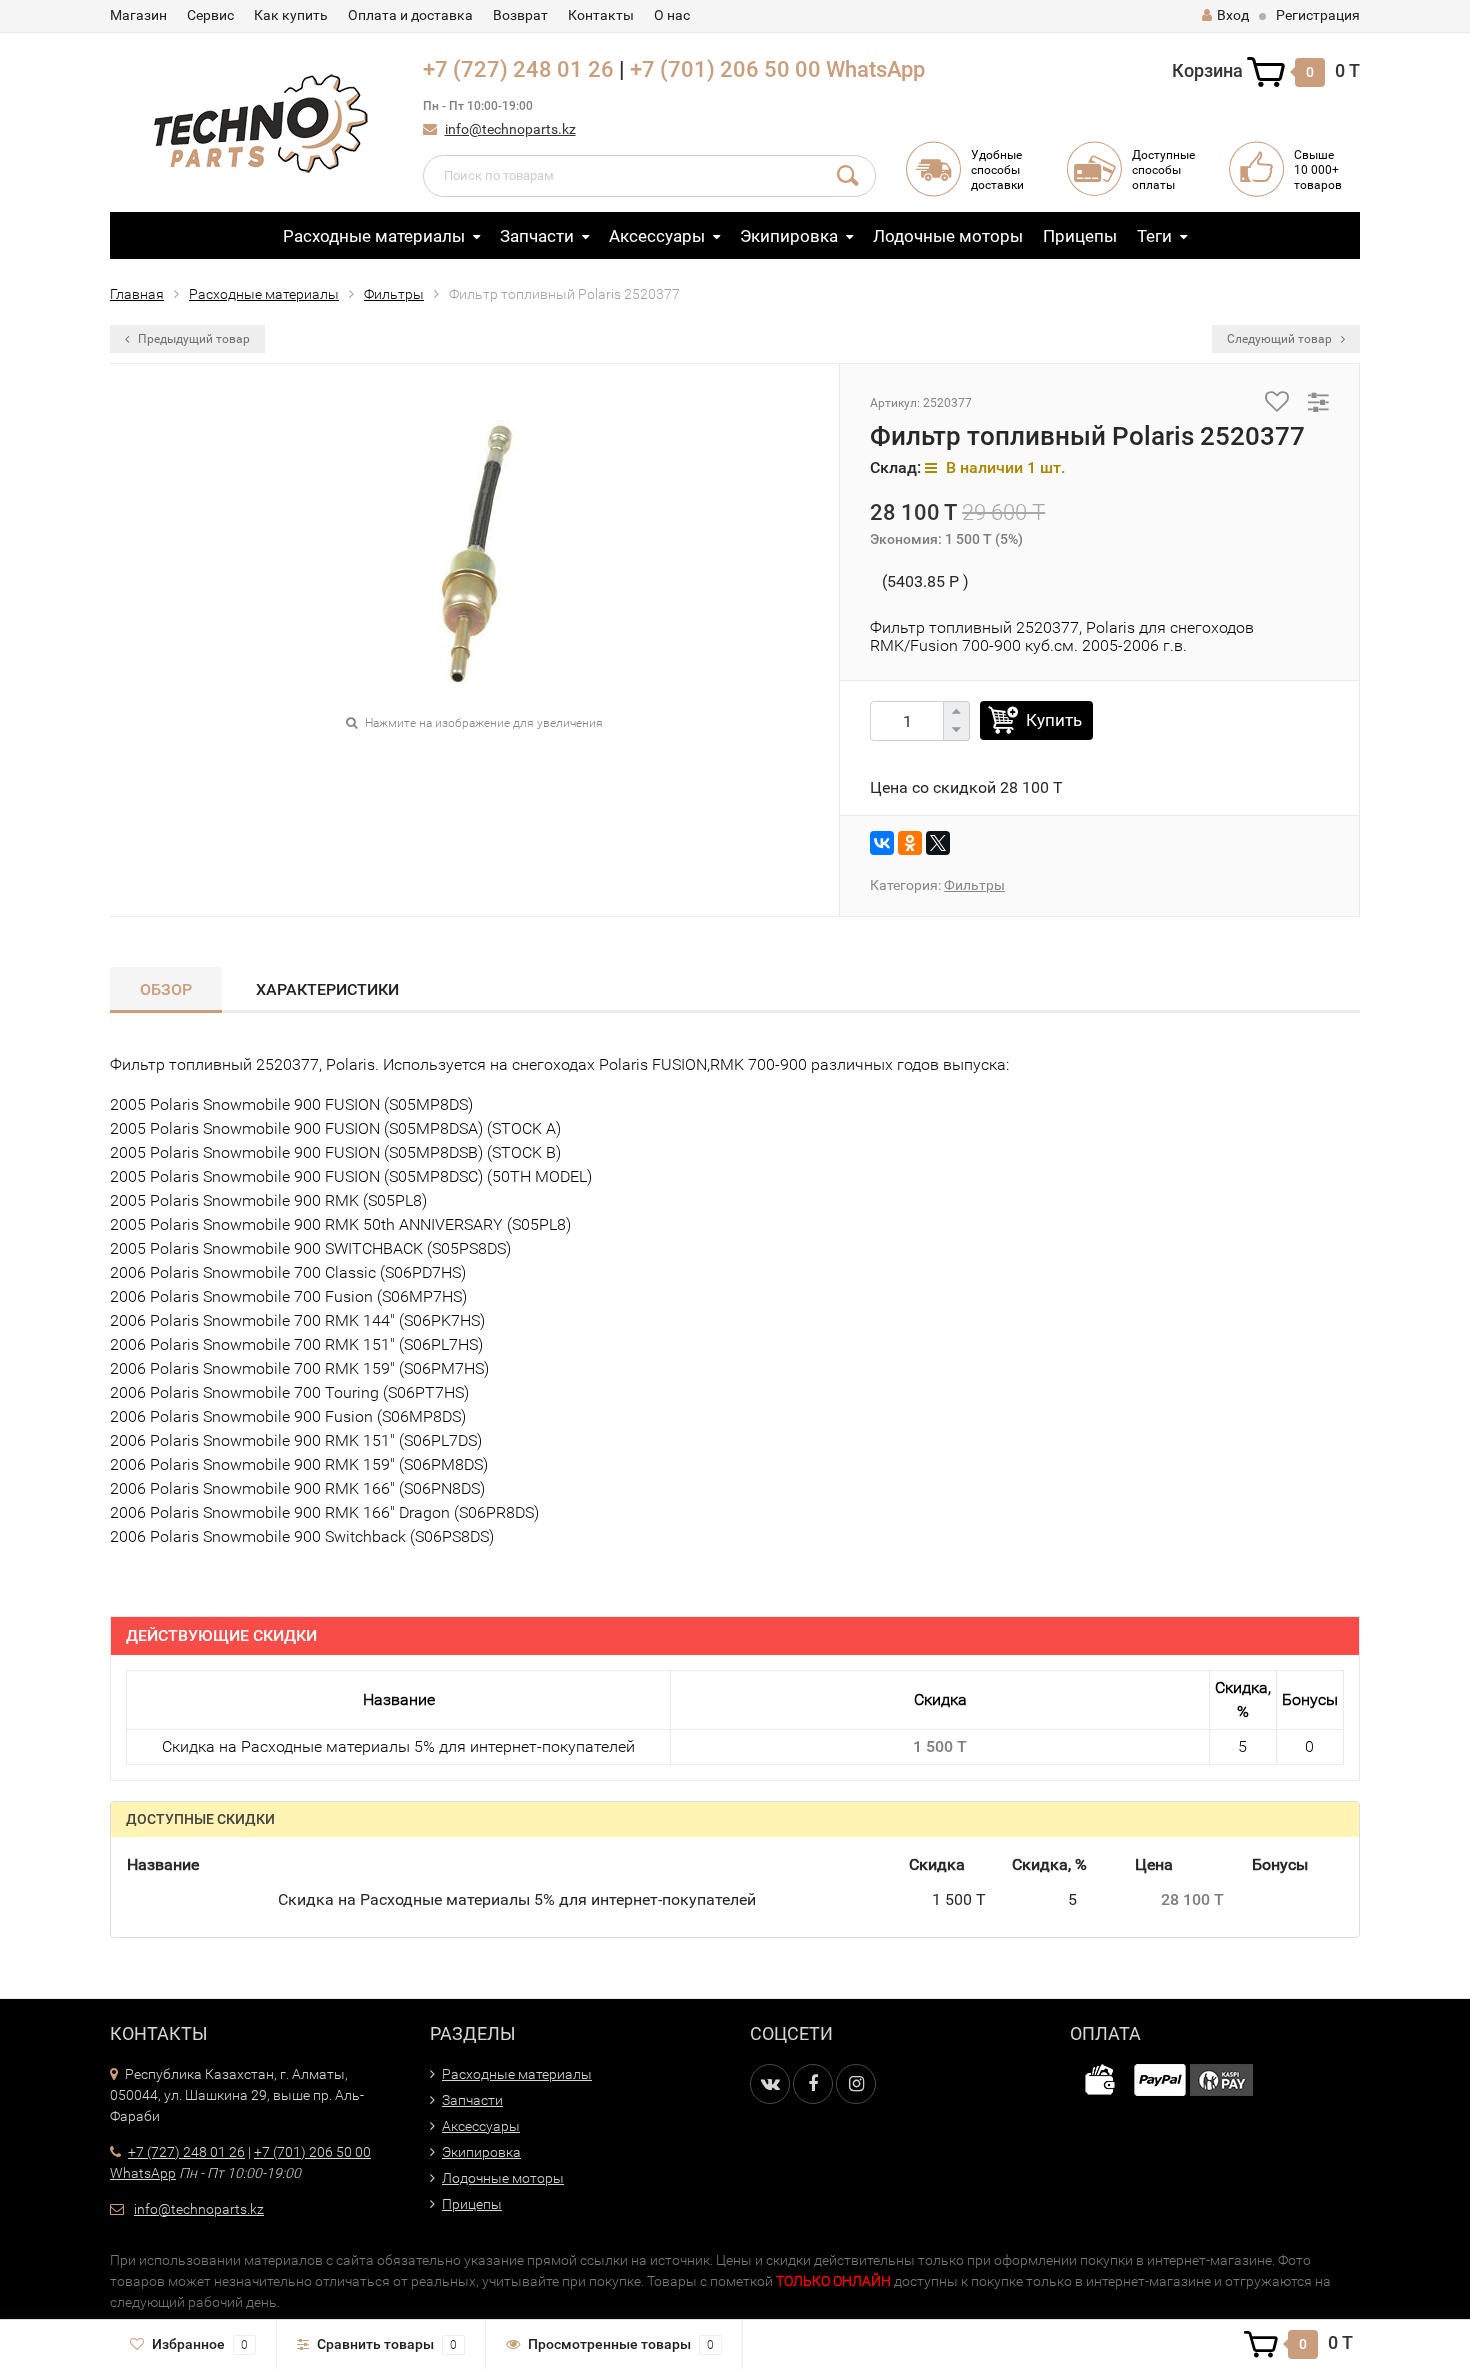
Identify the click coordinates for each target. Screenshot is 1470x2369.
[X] (938, 843)
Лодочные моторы (948, 236)
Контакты (601, 15)
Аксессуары (657, 236)
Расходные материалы (374, 236)
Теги (1154, 236)
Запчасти (537, 236)
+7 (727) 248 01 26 (518, 69)
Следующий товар (1281, 339)
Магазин (138, 15)
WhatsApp (875, 69)
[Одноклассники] (910, 843)
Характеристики (327, 989)
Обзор (166, 989)
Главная (137, 294)
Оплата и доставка (410, 15)
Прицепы (1080, 236)
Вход (1233, 15)
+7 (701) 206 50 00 (725, 69)
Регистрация (1318, 15)
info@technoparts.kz (510, 129)
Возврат (520, 15)
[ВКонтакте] (882, 843)
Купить (1054, 720)
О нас (672, 15)
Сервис (210, 15)
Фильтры (394, 294)
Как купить (291, 15)
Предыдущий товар (192, 339)
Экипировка (789, 236)
